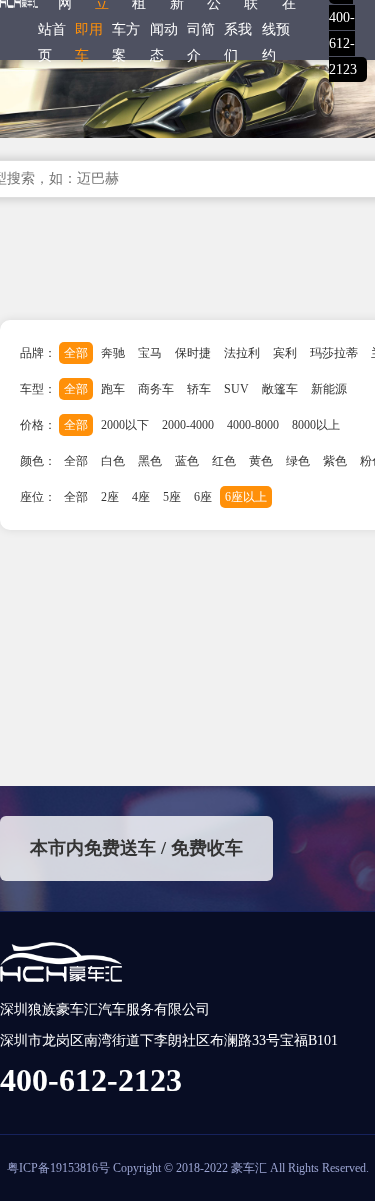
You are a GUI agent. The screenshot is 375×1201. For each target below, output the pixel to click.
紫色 (335, 461)
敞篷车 (280, 389)
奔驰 (113, 353)
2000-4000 (188, 425)
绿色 (298, 461)
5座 (172, 497)
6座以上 (246, 497)
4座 (141, 497)
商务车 (156, 389)
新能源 (329, 389)
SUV (236, 389)
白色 (113, 461)
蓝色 (187, 461)
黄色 (261, 461)
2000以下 (125, 425)
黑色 (150, 461)
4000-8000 (253, 425)
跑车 (113, 389)
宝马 (150, 353)
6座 (203, 497)
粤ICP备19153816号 (58, 1168)
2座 (110, 497)
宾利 (285, 353)
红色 (224, 461)
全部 (76, 353)
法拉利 (242, 353)
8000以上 (316, 425)
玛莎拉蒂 (334, 353)
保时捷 (193, 353)
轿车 (199, 389)
